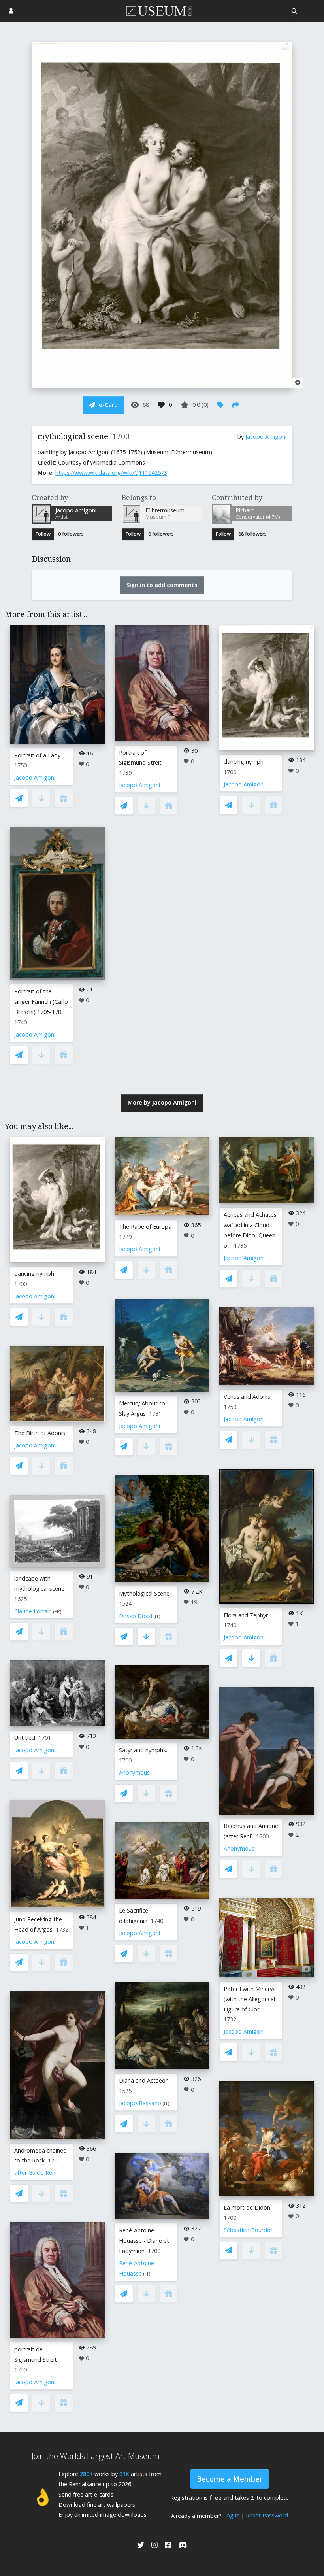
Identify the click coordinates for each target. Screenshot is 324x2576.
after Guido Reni (35, 2173)
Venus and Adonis (247, 1397)
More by (162, 1102)
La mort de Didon (247, 2207)
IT (157, 1616)
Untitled (25, 1738)
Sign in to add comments (162, 585)
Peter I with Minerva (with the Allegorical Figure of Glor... (250, 1999)
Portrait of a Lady (37, 755)
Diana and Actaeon (144, 2080)
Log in (231, 2515)
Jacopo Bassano (140, 2103)
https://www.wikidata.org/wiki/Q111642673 (111, 473)
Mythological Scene (144, 1593)
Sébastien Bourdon (249, 2230)
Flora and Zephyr (246, 1615)
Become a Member (230, 2479)
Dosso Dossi (136, 1616)
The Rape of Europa (145, 1227)
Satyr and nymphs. (143, 1750)
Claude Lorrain (33, 1611)
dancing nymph (244, 762)
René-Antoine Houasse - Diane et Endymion (144, 2241)
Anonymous (134, 1772)
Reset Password (267, 2515)
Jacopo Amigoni (266, 437)
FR (57, 1612)
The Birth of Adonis (40, 1433)
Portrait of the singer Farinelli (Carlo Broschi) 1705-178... (41, 1002)
